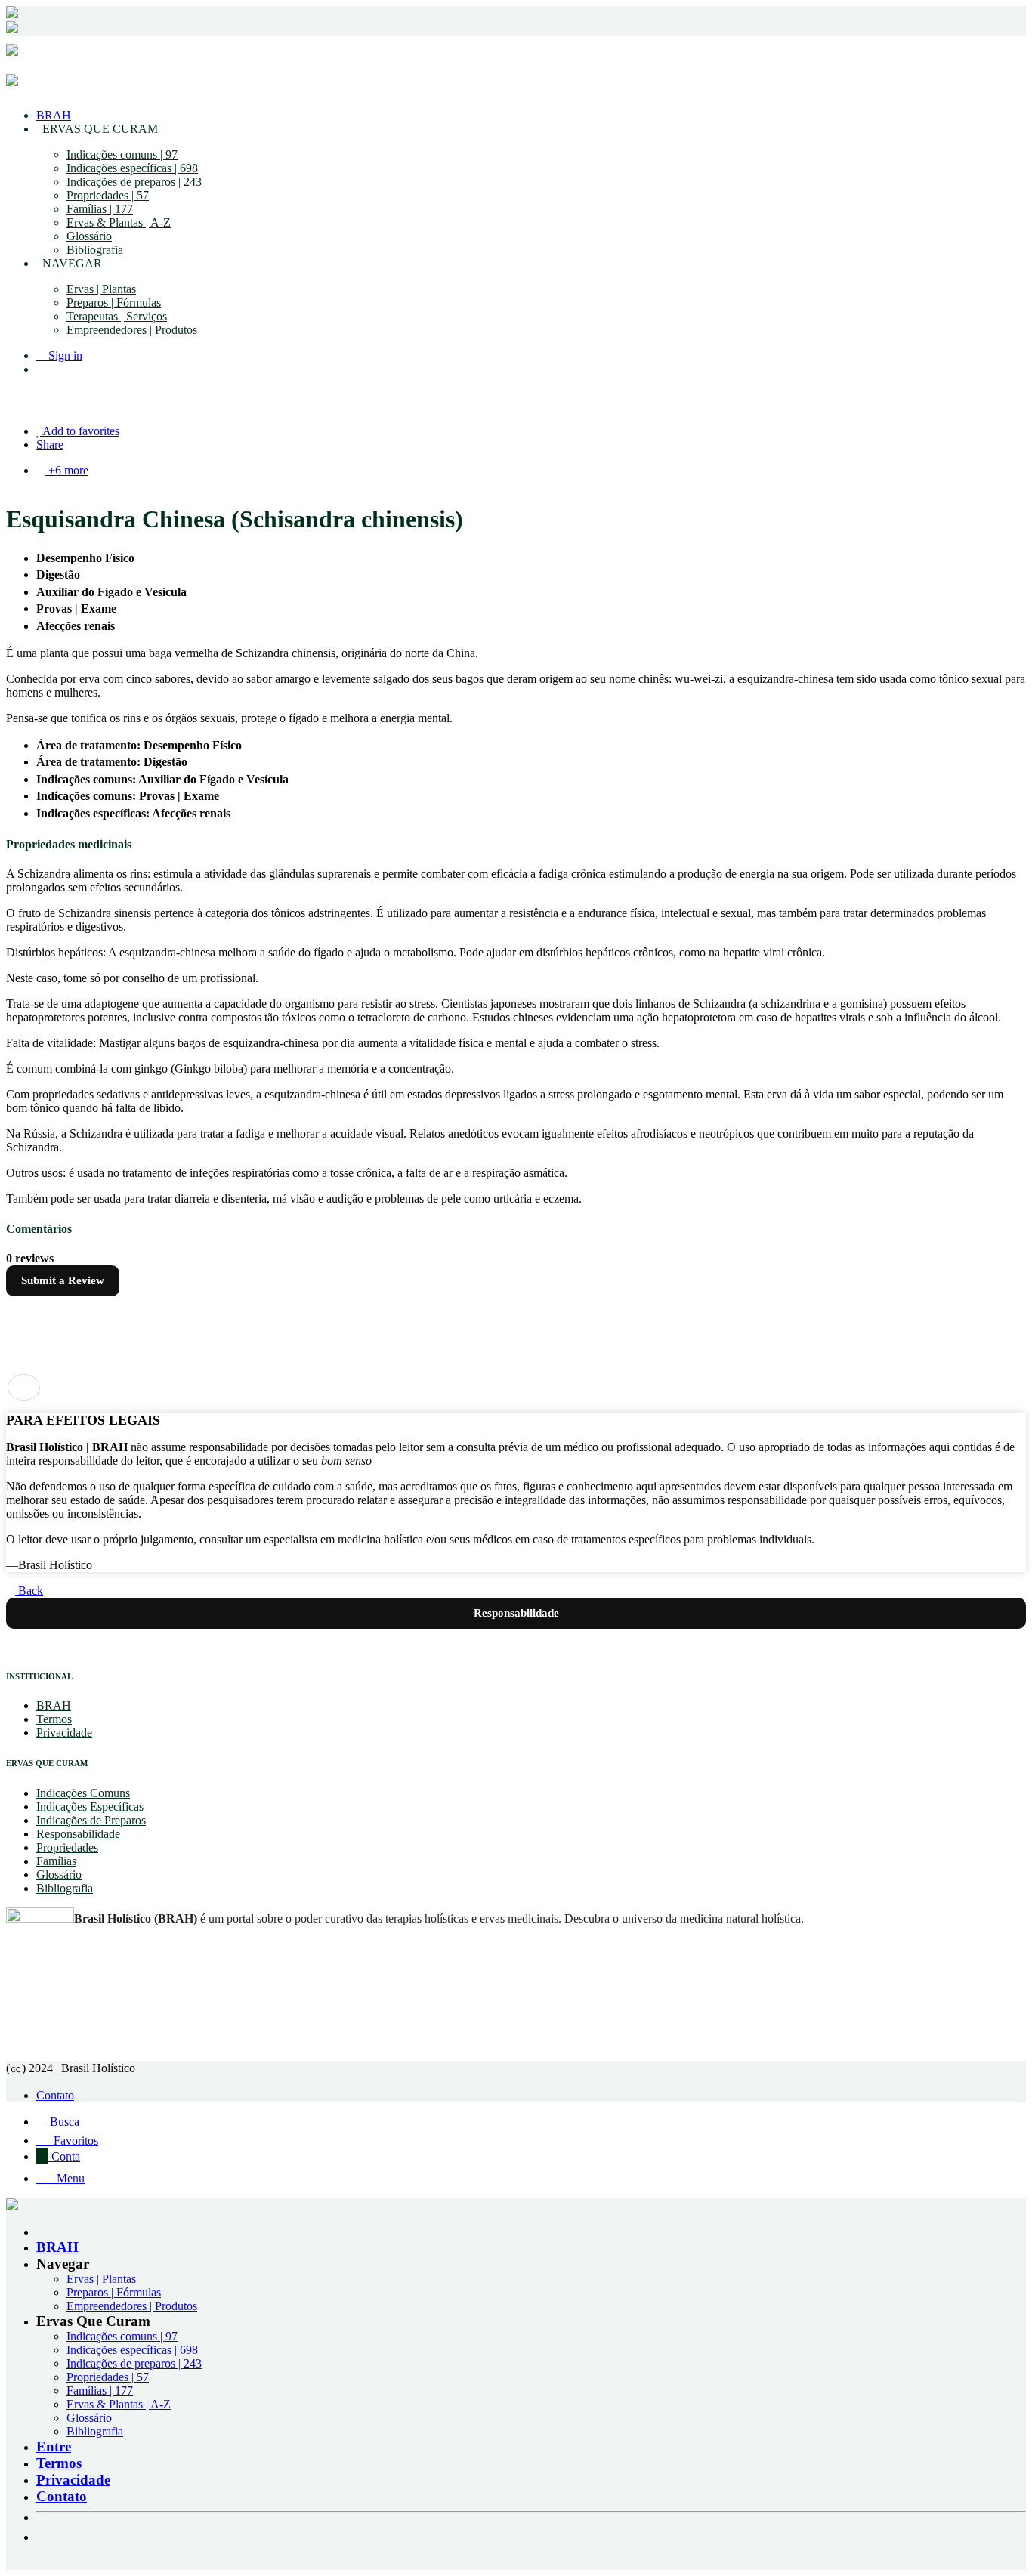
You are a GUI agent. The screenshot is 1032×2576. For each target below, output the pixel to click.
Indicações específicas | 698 (132, 168)
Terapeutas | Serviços (117, 316)
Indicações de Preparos (91, 1820)
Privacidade (64, 1733)
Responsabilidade (78, 1834)
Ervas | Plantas (101, 289)
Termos (54, 1719)
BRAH (54, 115)
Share (50, 445)
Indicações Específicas (90, 1807)
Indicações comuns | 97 (122, 154)
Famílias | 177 (100, 209)
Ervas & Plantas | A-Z (119, 222)
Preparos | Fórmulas (114, 303)
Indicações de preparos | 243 (134, 182)
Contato (55, 2095)
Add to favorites (80, 431)
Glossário (89, 236)
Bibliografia (95, 250)
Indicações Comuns (83, 1793)
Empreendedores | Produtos (132, 330)
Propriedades (67, 1847)
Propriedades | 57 (108, 195)
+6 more (67, 470)
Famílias (56, 1861)
